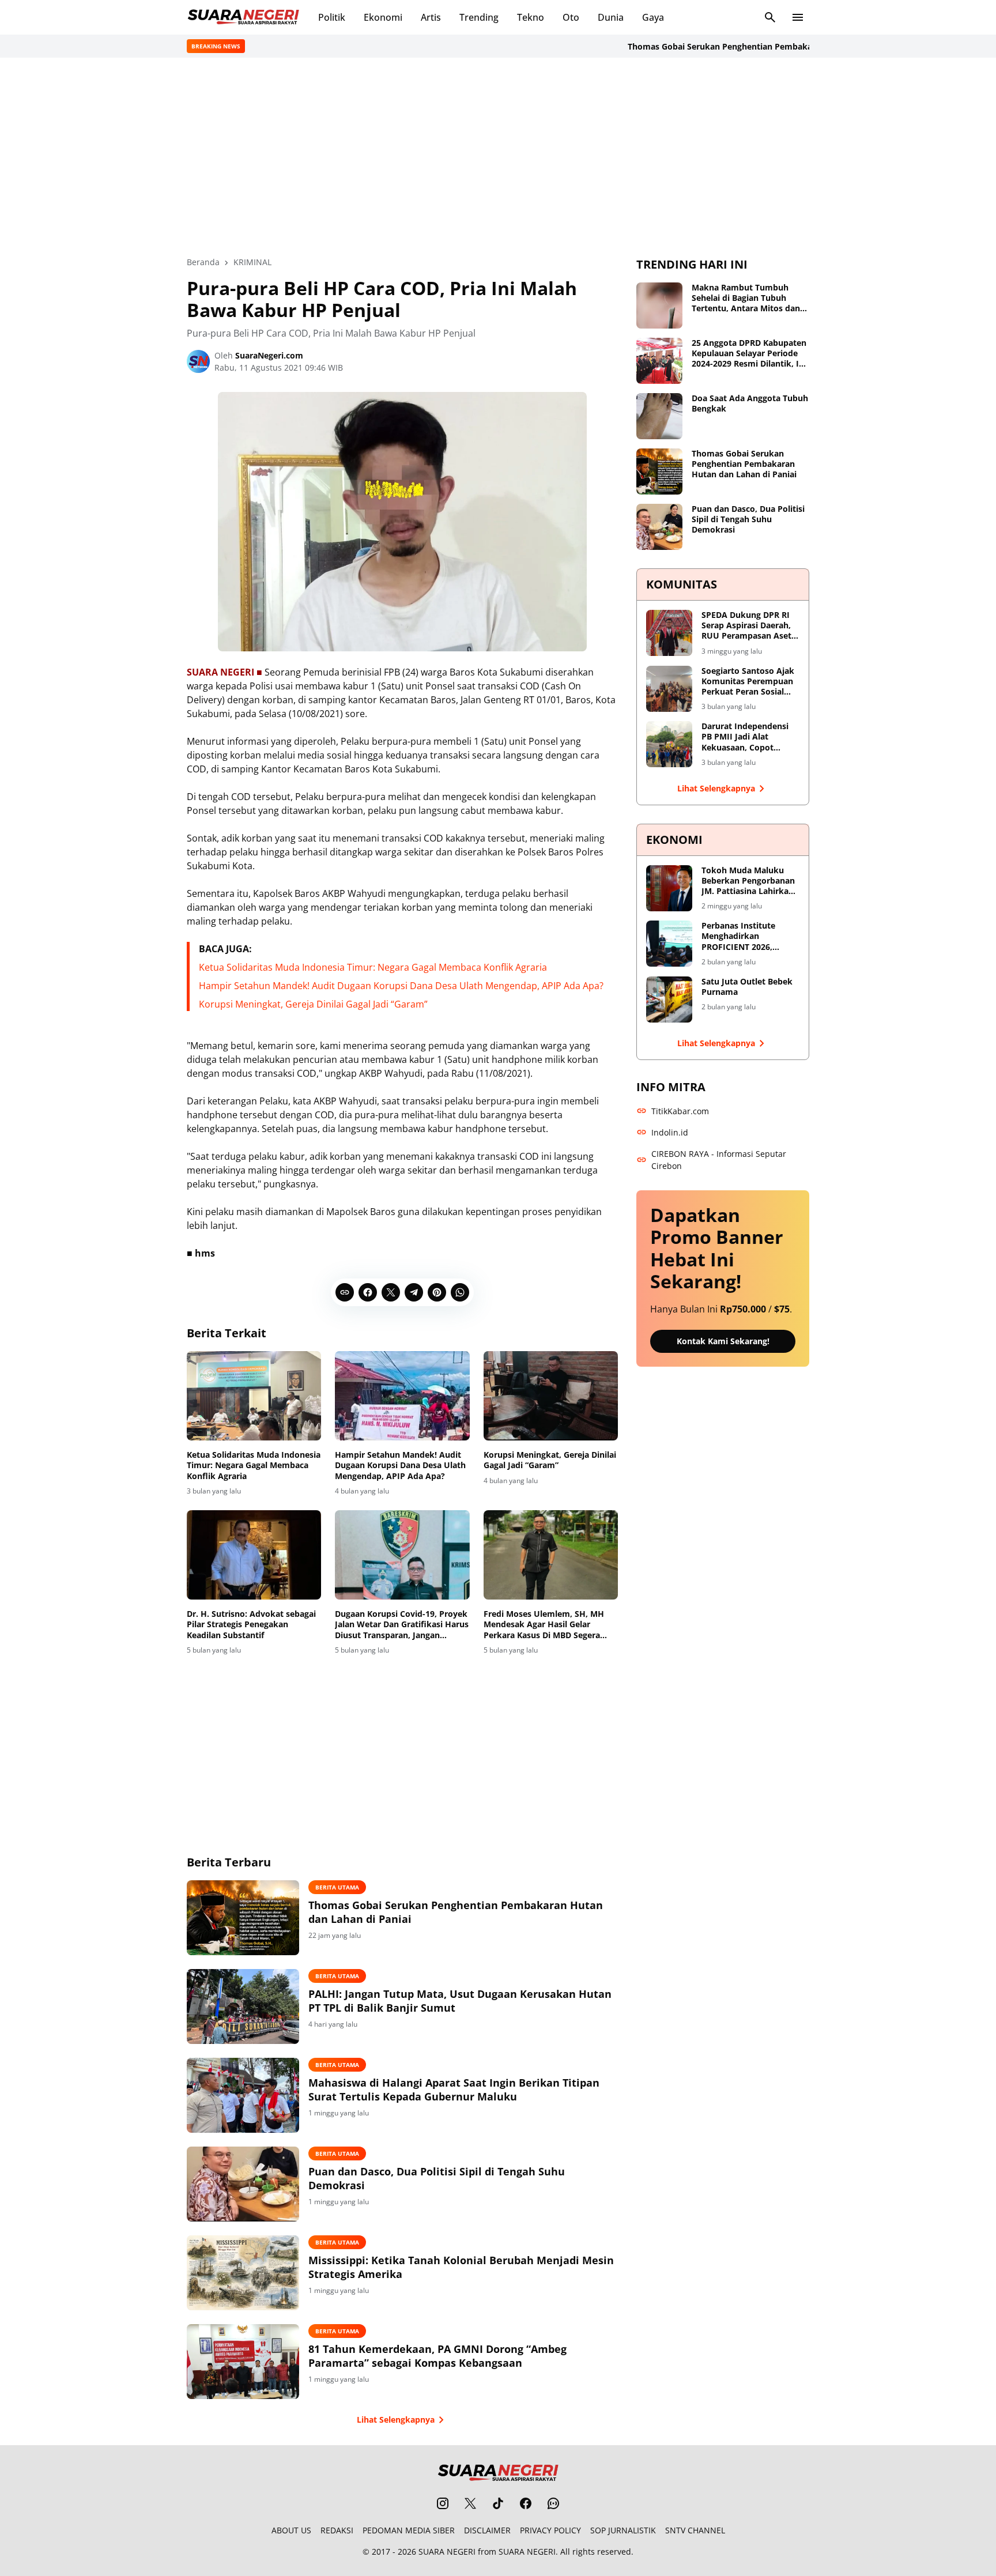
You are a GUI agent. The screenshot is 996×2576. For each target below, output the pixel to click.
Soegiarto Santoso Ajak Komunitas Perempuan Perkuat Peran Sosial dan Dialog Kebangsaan (748, 682)
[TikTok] (498, 2503)
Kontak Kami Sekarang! (723, 1341)
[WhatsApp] (460, 1292)
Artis (431, 17)
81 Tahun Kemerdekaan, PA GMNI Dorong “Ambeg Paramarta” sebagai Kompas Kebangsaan (437, 2356)
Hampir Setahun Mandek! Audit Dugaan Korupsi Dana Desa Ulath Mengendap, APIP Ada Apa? (401, 986)
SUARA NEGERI (447, 2552)
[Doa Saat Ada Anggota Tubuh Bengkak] (659, 416)
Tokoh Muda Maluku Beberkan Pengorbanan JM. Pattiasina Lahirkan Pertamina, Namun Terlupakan (748, 881)
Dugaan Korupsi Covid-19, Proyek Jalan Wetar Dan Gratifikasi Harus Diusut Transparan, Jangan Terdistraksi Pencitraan (402, 1625)
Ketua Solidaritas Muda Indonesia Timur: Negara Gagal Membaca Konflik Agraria (373, 967)
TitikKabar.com (680, 1111)
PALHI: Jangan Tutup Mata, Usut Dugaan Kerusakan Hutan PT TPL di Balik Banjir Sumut (460, 2001)
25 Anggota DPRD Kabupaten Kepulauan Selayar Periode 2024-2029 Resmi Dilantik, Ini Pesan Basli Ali (749, 354)
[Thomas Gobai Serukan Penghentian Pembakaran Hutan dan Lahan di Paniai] (243, 1918)
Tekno (531, 17)
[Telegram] (414, 1292)
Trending (479, 17)
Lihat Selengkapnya (396, 2420)
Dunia (611, 17)
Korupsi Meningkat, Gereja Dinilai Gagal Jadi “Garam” (313, 1004)
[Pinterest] (437, 1292)
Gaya (653, 17)
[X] (391, 1292)
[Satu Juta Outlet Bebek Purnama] (669, 1000)
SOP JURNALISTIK (623, 2530)
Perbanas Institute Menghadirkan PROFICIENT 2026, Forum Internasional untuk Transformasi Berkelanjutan (742, 936)
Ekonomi (383, 17)
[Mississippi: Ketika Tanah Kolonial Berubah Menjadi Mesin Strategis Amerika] (243, 2273)
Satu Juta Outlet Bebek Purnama (747, 987)
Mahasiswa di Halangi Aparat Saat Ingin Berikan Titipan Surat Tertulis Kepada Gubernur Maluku (454, 2090)
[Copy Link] (345, 1292)
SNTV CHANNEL (695, 2530)
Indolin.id (670, 1132)
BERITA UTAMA (337, 1887)
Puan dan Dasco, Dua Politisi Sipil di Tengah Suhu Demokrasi (437, 2178)
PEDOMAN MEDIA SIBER (409, 2530)
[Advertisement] (498, 157)
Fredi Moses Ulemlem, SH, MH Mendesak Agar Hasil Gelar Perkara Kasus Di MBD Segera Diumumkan (544, 1625)
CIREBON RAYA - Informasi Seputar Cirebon (719, 1160)
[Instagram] (443, 2503)
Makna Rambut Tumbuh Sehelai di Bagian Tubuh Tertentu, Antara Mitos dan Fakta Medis (746, 298)
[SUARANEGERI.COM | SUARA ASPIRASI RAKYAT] (243, 17)
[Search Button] (770, 17)
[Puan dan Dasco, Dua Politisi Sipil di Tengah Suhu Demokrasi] (243, 2184)
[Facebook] (368, 1292)
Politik (332, 17)
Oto (571, 17)
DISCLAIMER (487, 2530)
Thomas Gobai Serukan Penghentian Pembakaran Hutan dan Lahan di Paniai (740, 46)
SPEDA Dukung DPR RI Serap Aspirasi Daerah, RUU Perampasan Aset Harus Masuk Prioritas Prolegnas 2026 (746, 626)
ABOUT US (291, 2530)
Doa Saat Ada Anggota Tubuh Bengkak (750, 403)
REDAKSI (337, 2530)
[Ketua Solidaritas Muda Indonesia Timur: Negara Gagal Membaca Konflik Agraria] (254, 1396)
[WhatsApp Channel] (553, 2503)
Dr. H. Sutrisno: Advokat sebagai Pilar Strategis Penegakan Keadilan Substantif (251, 1624)
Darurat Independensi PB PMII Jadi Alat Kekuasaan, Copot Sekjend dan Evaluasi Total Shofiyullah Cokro (748, 737)
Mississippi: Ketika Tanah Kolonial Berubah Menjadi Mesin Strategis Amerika (461, 2267)
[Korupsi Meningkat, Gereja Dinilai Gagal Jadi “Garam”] (551, 1396)
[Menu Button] (798, 17)
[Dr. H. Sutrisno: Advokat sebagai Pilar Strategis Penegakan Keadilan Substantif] (254, 1555)
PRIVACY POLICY (550, 2530)
